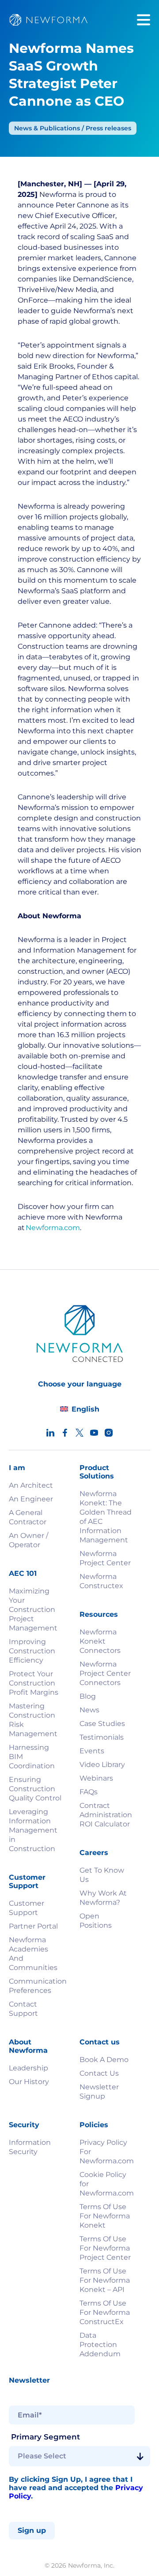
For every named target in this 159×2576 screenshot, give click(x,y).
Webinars (96, 1778)
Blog (88, 1696)
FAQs (89, 1792)
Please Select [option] (42, 2456)
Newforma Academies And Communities (33, 1954)
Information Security (30, 2147)
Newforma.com (53, 1228)
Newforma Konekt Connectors (100, 1641)
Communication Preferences (35, 1986)
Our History (29, 2082)
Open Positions (96, 1921)
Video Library (102, 1765)
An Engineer (31, 1499)
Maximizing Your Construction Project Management (33, 1610)
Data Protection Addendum (100, 2345)
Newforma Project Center (105, 1558)
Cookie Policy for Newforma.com (106, 2184)
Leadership (28, 2068)
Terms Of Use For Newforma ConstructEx (105, 2312)
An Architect (31, 1485)
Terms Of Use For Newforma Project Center (105, 2248)
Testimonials (102, 1737)
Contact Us (99, 2073)
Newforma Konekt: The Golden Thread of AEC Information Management (106, 1517)
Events (92, 1751)
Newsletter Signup (99, 2092)
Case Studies (102, 1724)
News (89, 1710)
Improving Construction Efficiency (32, 1651)
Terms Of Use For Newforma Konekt (105, 2216)
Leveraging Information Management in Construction (33, 1830)
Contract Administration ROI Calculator (106, 1815)
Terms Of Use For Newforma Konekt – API (105, 2280)
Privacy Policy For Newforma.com (106, 2152)
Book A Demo (104, 2060)
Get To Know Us (102, 1875)
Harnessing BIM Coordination (32, 1757)
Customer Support (26, 1908)
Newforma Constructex (101, 1581)
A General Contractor (28, 1517)
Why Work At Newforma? (103, 1898)
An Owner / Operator (28, 1540)
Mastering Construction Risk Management (33, 1720)
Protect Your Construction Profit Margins (34, 1683)
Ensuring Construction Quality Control (35, 1789)
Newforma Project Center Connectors (105, 1673)
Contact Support (23, 2009)
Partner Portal (33, 1926)
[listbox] (79, 2456)
